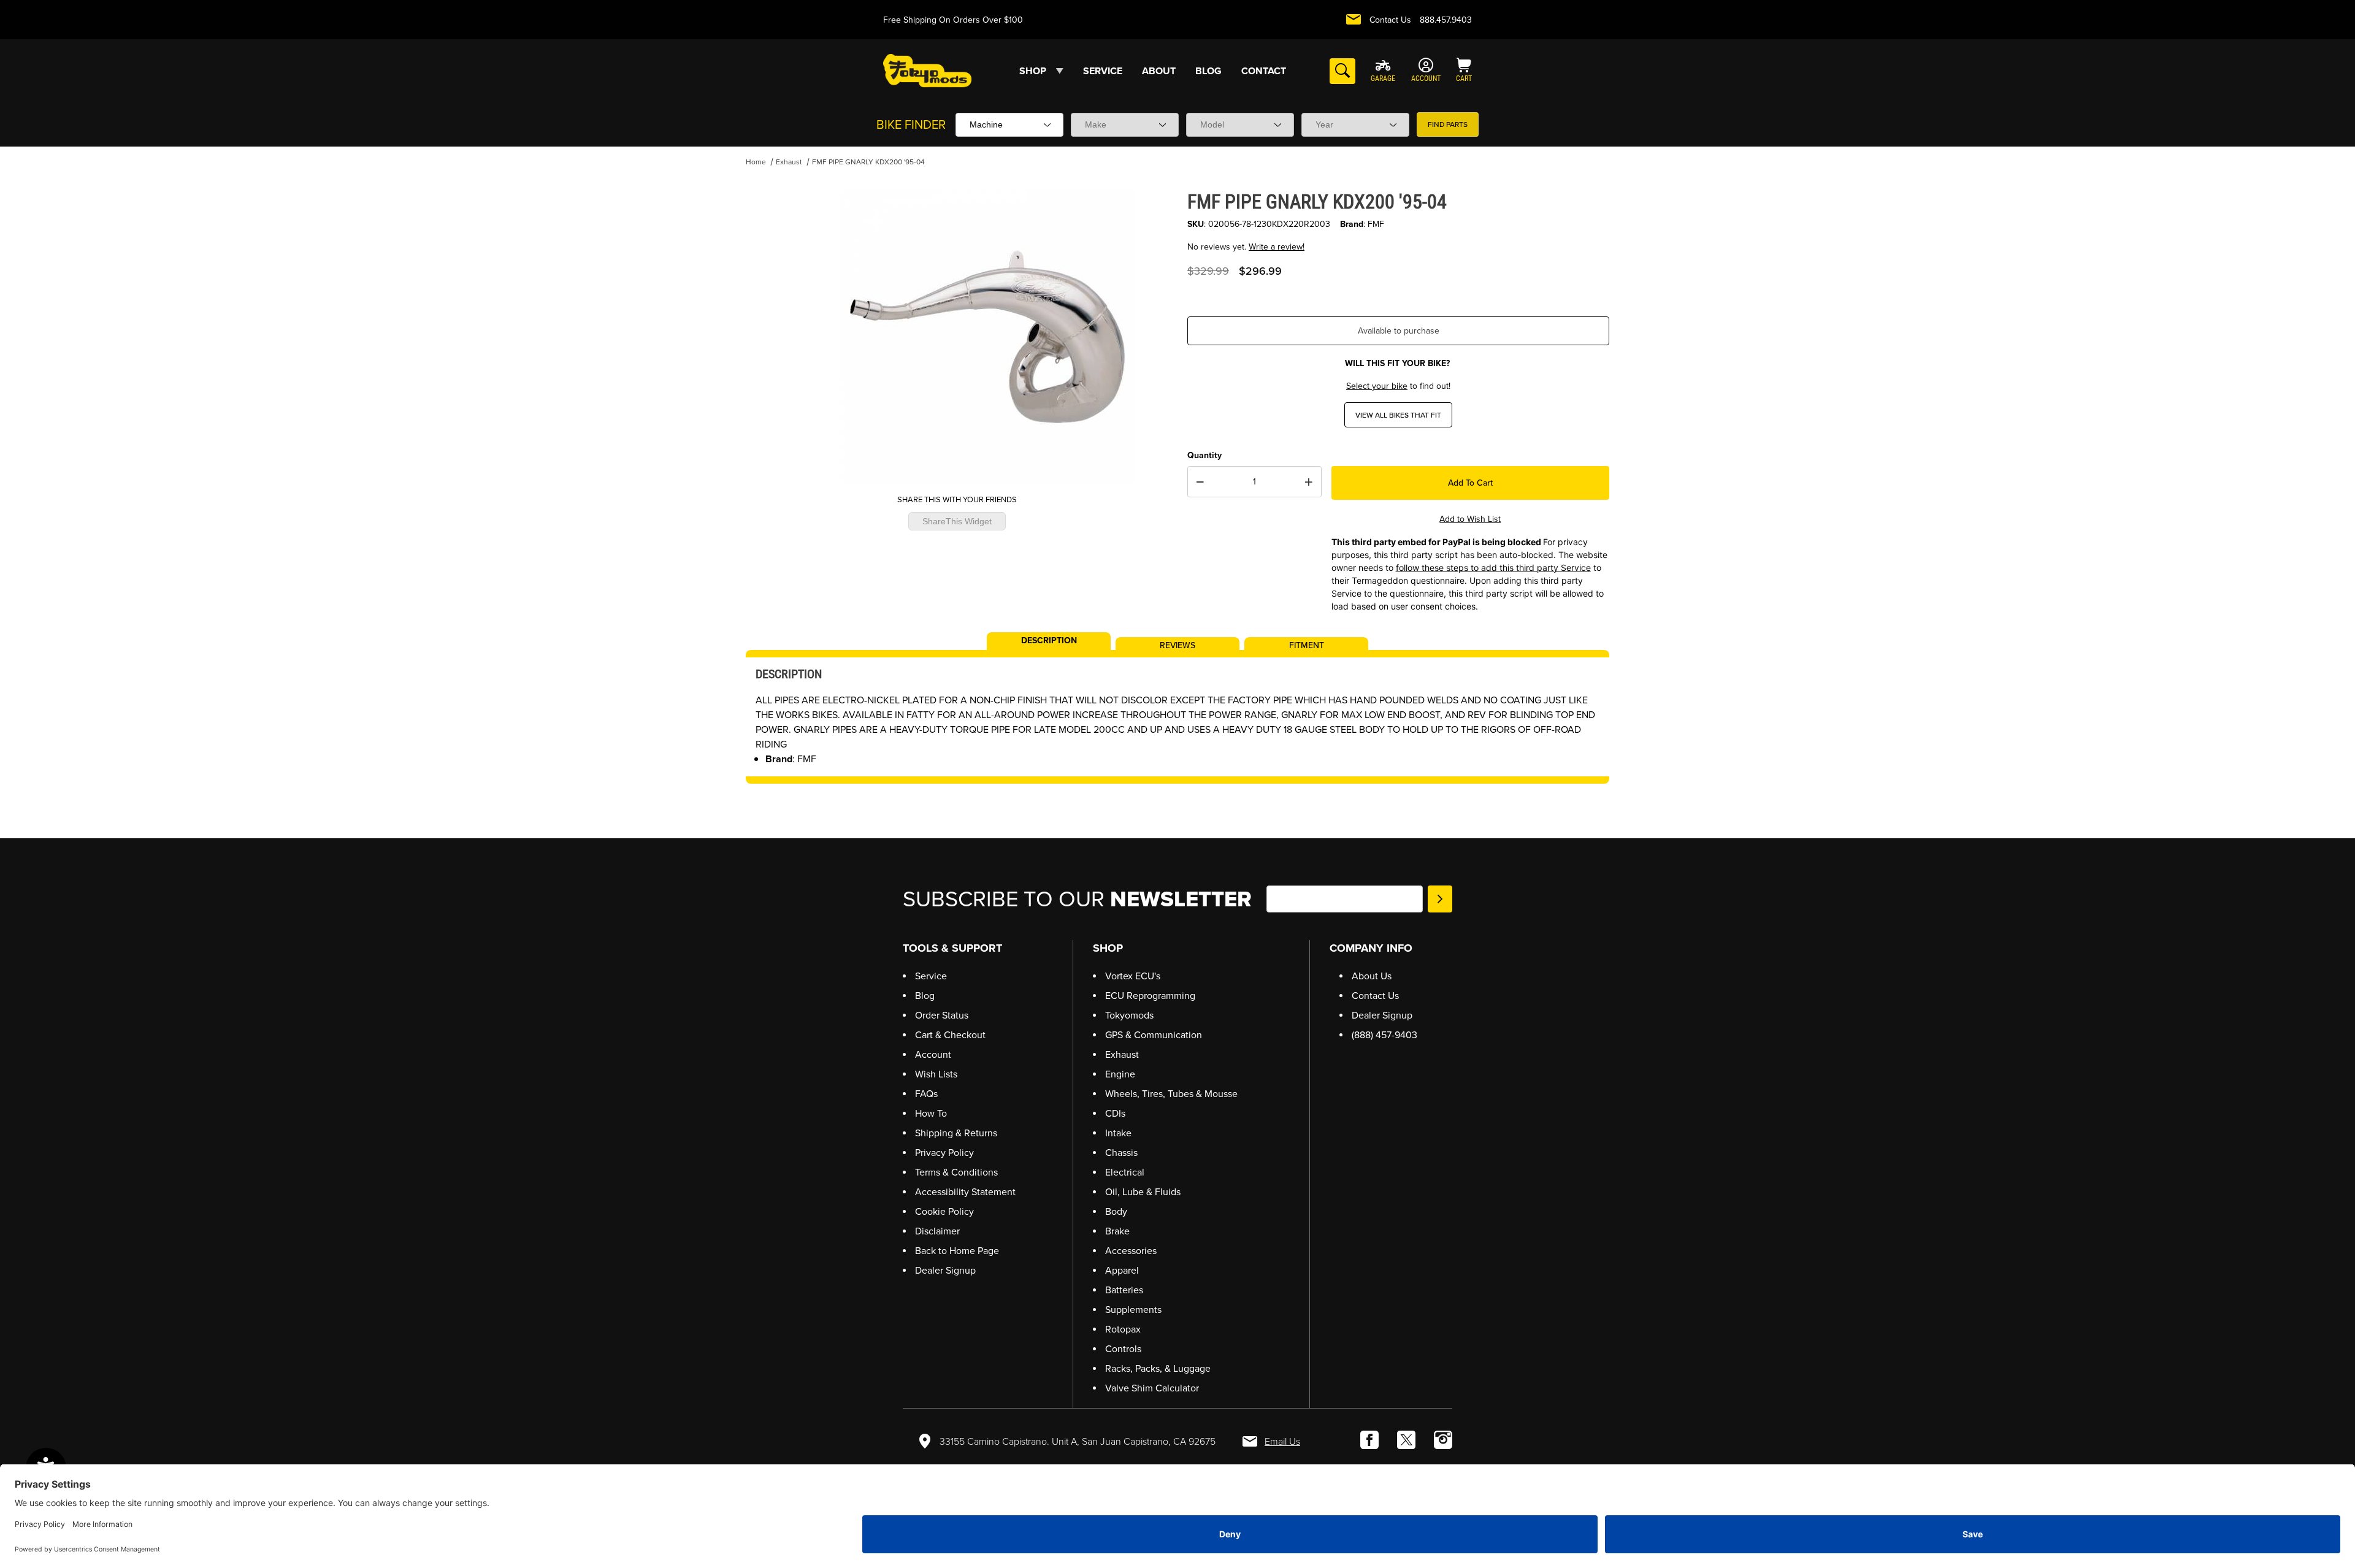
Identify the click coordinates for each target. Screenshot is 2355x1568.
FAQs (926, 1094)
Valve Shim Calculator (1152, 1388)
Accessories (1131, 1251)
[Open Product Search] (1342, 71)
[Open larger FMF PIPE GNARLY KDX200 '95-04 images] (987, 337)
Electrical (1125, 1172)
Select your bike (1377, 386)
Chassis (1121, 1153)
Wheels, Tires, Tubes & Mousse (1171, 1094)
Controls (1123, 1349)
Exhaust (789, 162)
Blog (925, 996)
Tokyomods (1129, 1015)
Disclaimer (937, 1231)
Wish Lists (936, 1074)
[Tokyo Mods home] (927, 70)
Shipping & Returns (956, 1133)
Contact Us (1390, 20)
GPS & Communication (1154, 1035)
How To (931, 1113)
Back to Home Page (957, 1251)
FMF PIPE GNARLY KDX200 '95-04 (868, 162)
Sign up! (1440, 899)
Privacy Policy (944, 1153)
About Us (1372, 976)
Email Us (1282, 1441)
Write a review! (1277, 247)
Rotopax (1123, 1329)
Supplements (1133, 1310)
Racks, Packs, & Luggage (1158, 1368)
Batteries (1124, 1290)
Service (931, 976)
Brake (1117, 1231)
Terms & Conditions (956, 1172)
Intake (1118, 1133)
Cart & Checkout (950, 1035)
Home (756, 162)
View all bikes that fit (1398, 415)
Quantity (1204, 455)
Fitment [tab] (1307, 644)
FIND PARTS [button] (1448, 124)
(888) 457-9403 (1384, 1035)
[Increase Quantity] (1309, 482)
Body (1116, 1211)
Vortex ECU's (1133, 976)
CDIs (1115, 1113)
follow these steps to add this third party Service (1493, 568)
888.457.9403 (1446, 20)
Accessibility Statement (965, 1192)
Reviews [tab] (1177, 644)
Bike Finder (911, 124)
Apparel (1122, 1270)
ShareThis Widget (957, 521)
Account (933, 1054)
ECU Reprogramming (1150, 996)
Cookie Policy (944, 1211)
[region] (770, 332)
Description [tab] (1049, 640)
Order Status (942, 1015)
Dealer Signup (945, 1270)
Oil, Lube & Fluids (1143, 1192)
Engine (1120, 1074)
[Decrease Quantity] (1200, 482)
